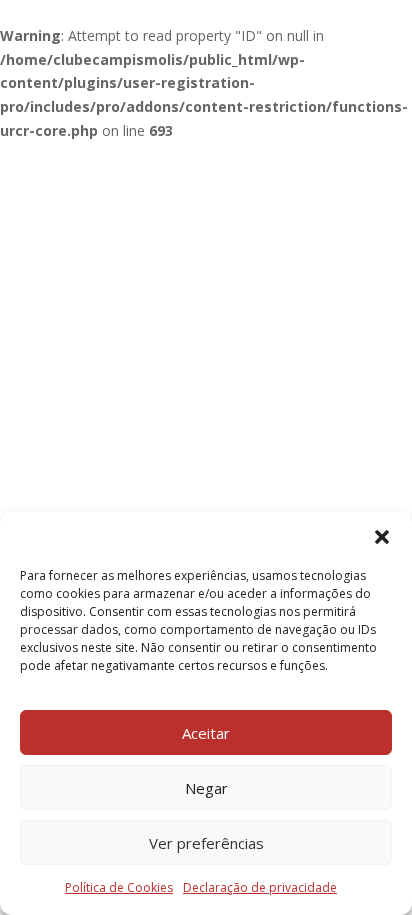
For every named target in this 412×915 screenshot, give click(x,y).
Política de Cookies (119, 887)
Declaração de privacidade (260, 887)
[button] (382, 537)
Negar (206, 788)
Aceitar (206, 733)
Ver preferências (206, 843)
